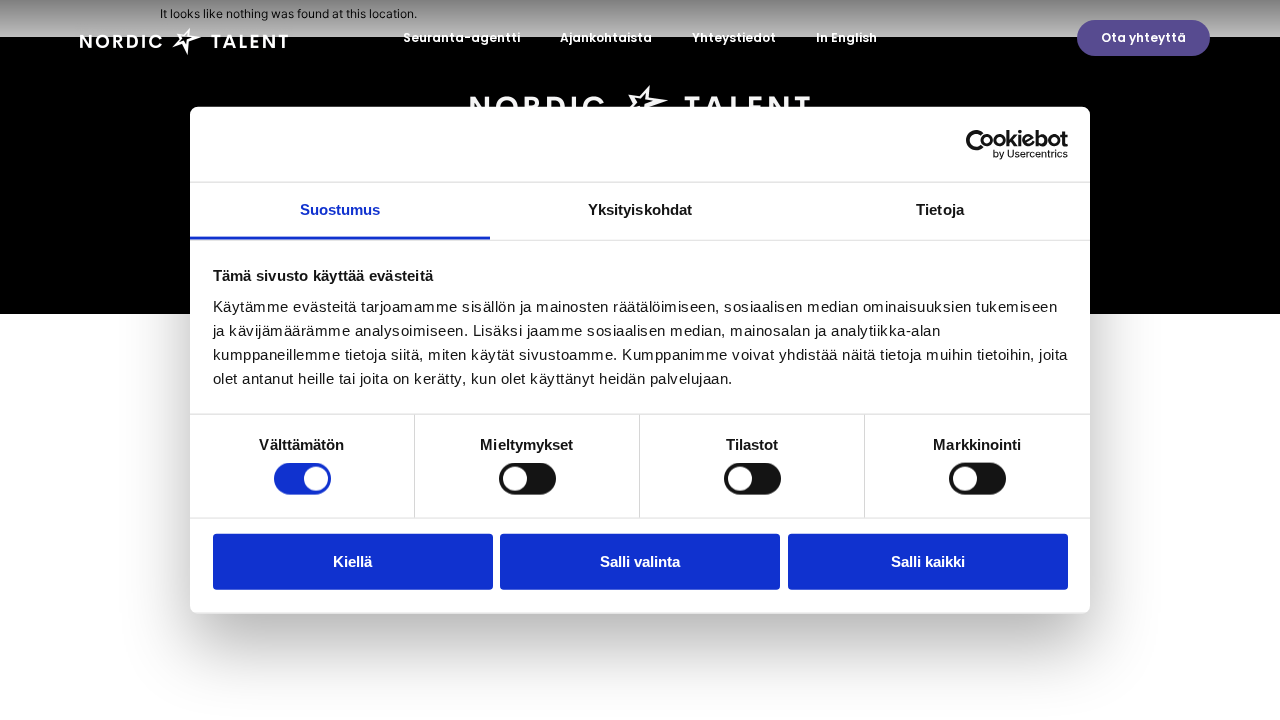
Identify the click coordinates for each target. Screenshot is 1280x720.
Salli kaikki (928, 560)
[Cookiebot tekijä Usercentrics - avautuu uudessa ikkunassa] (980, 144)
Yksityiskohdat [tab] (640, 209)
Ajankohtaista (606, 37)
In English (846, 37)
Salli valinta (640, 560)
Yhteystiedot (734, 37)
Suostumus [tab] (340, 209)
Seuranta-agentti (461, 37)
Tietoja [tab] (940, 209)
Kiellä (352, 560)
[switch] (527, 479)
